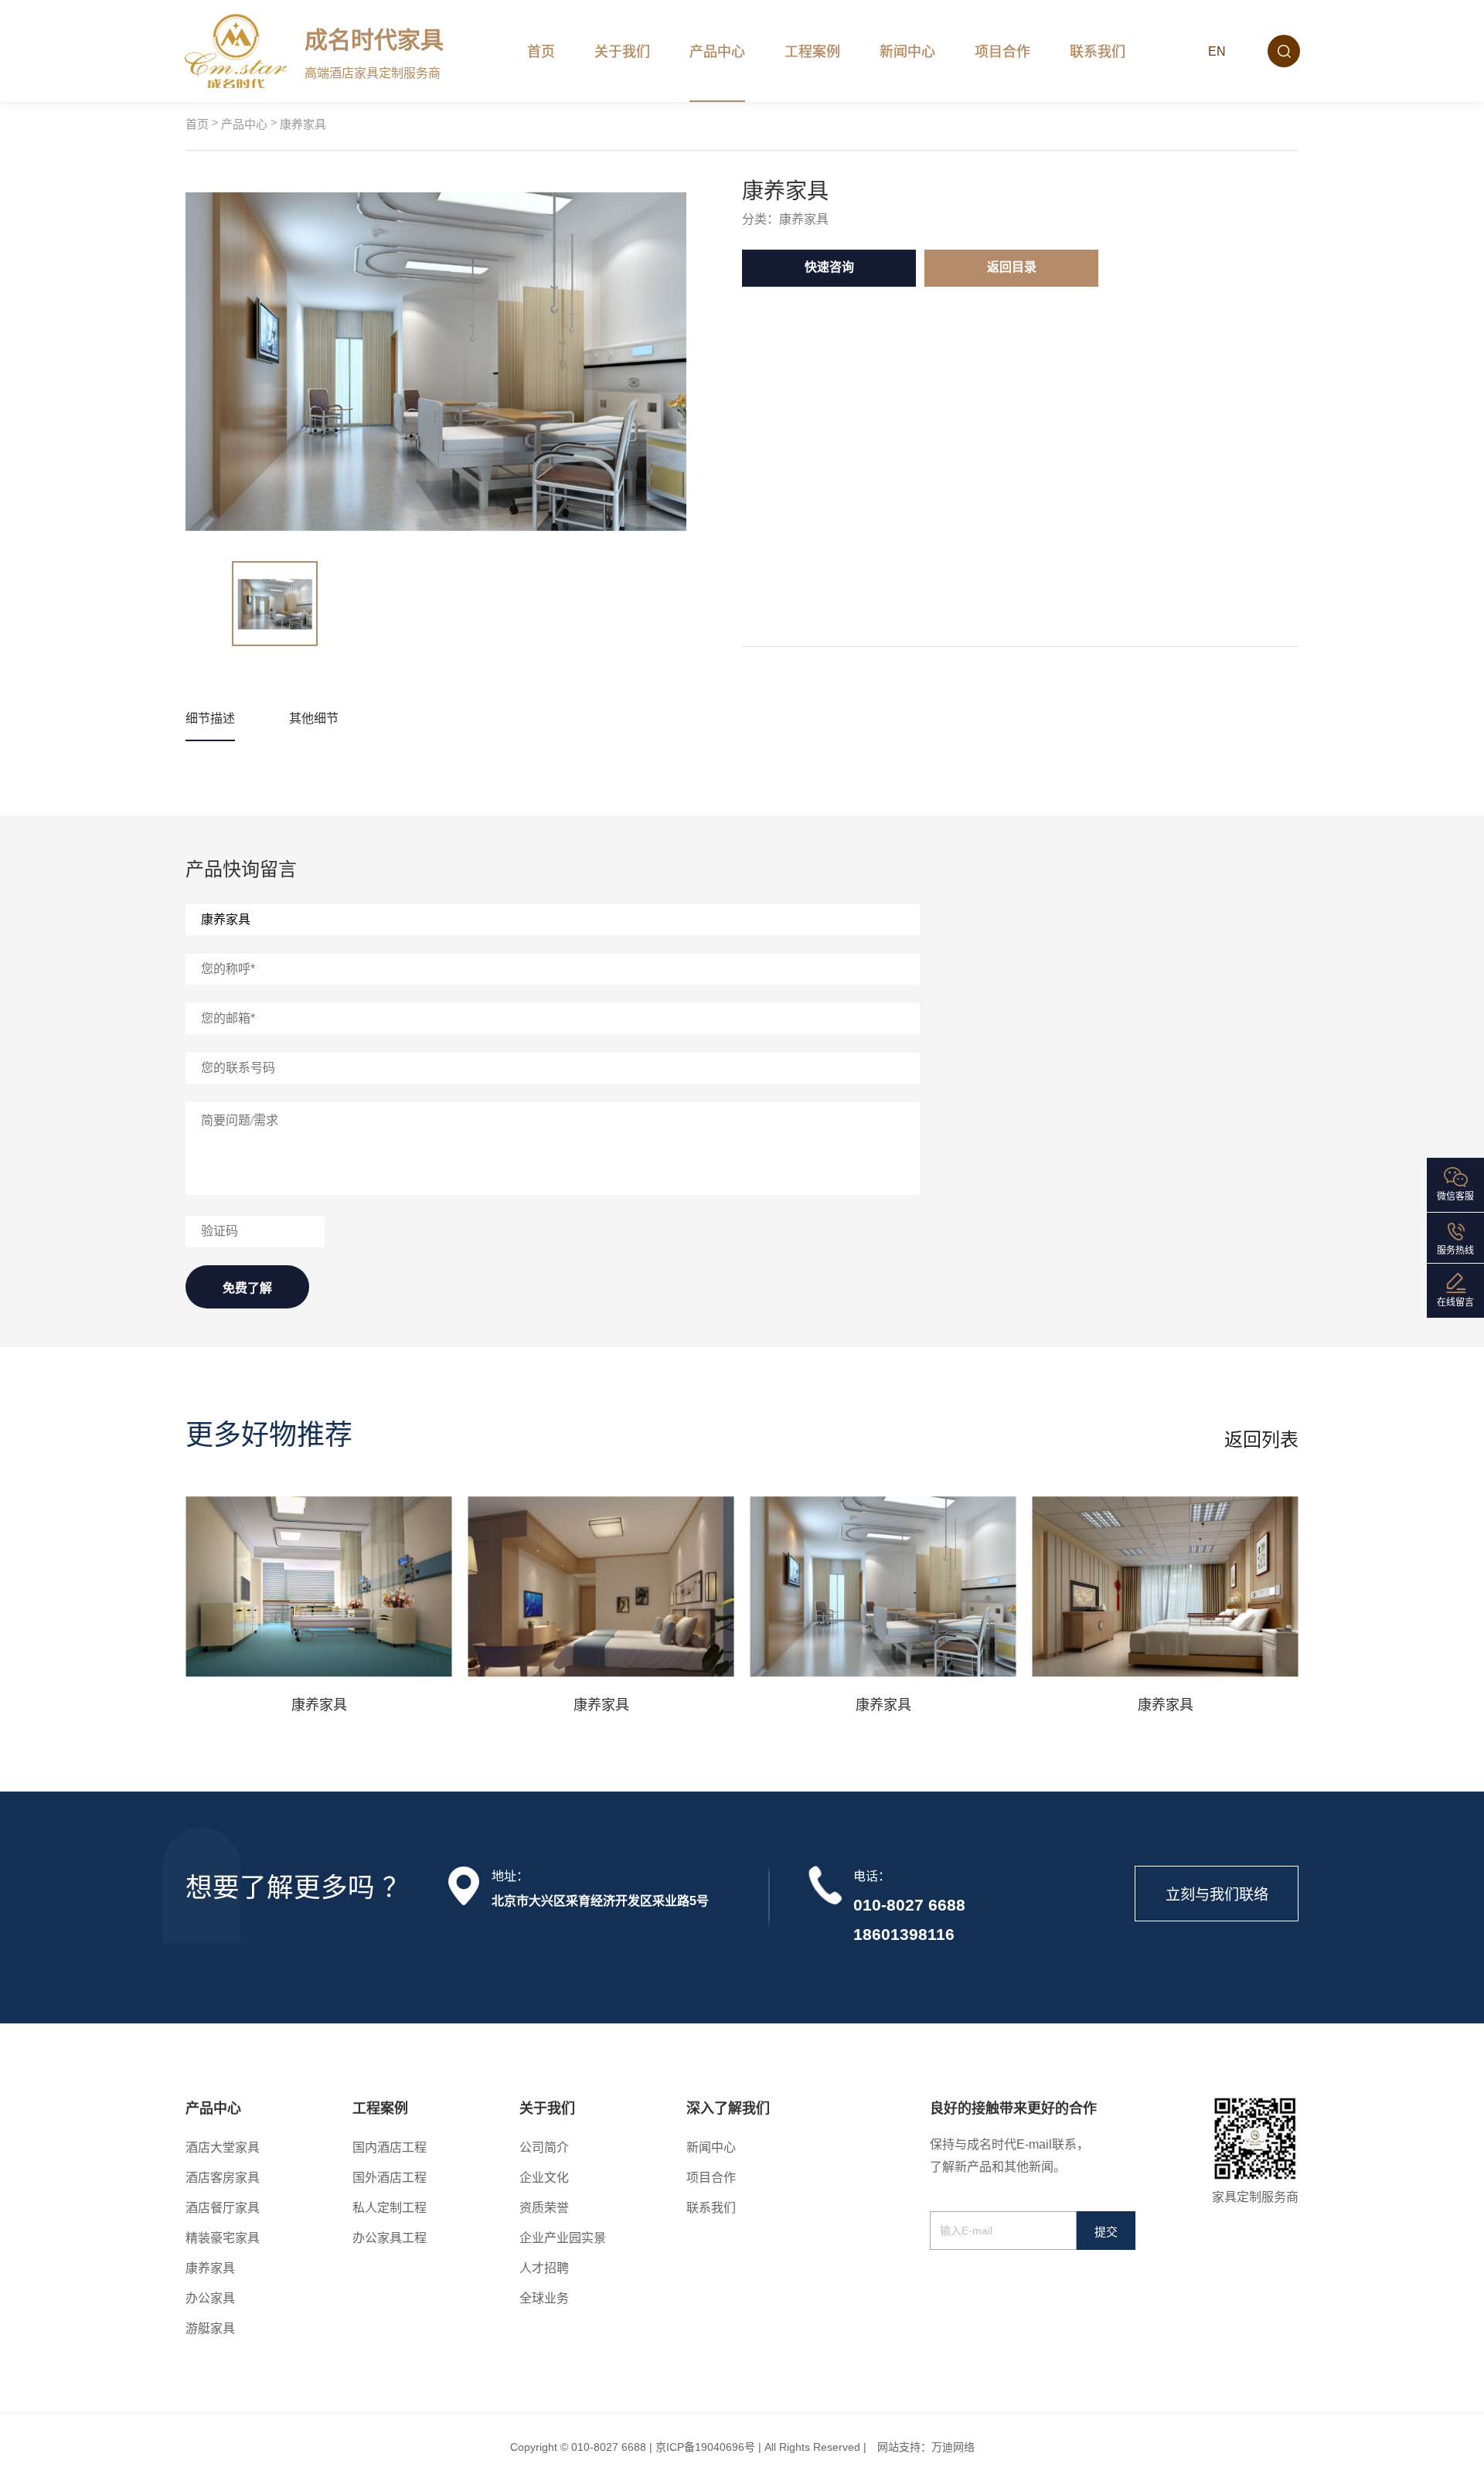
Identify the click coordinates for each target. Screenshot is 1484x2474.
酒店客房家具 (223, 2178)
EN (1217, 51)
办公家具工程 (390, 2238)
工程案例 (812, 52)
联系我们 (1098, 52)
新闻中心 (907, 52)
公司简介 (544, 2147)
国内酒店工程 (390, 2147)
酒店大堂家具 (223, 2147)
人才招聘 (544, 2268)
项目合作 (1002, 52)
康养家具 (303, 124)
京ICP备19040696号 (705, 2447)
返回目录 (1012, 267)
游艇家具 (210, 2328)
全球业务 (544, 2298)
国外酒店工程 (390, 2178)
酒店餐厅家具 (223, 2208)
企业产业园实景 (563, 2238)
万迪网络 (953, 2447)
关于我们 (622, 52)
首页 (541, 52)
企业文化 (544, 2178)
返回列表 (1261, 1440)
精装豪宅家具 (223, 2238)
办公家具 (210, 2298)
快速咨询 (829, 267)
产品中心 (717, 52)
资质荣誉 (544, 2208)
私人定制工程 (390, 2208)
